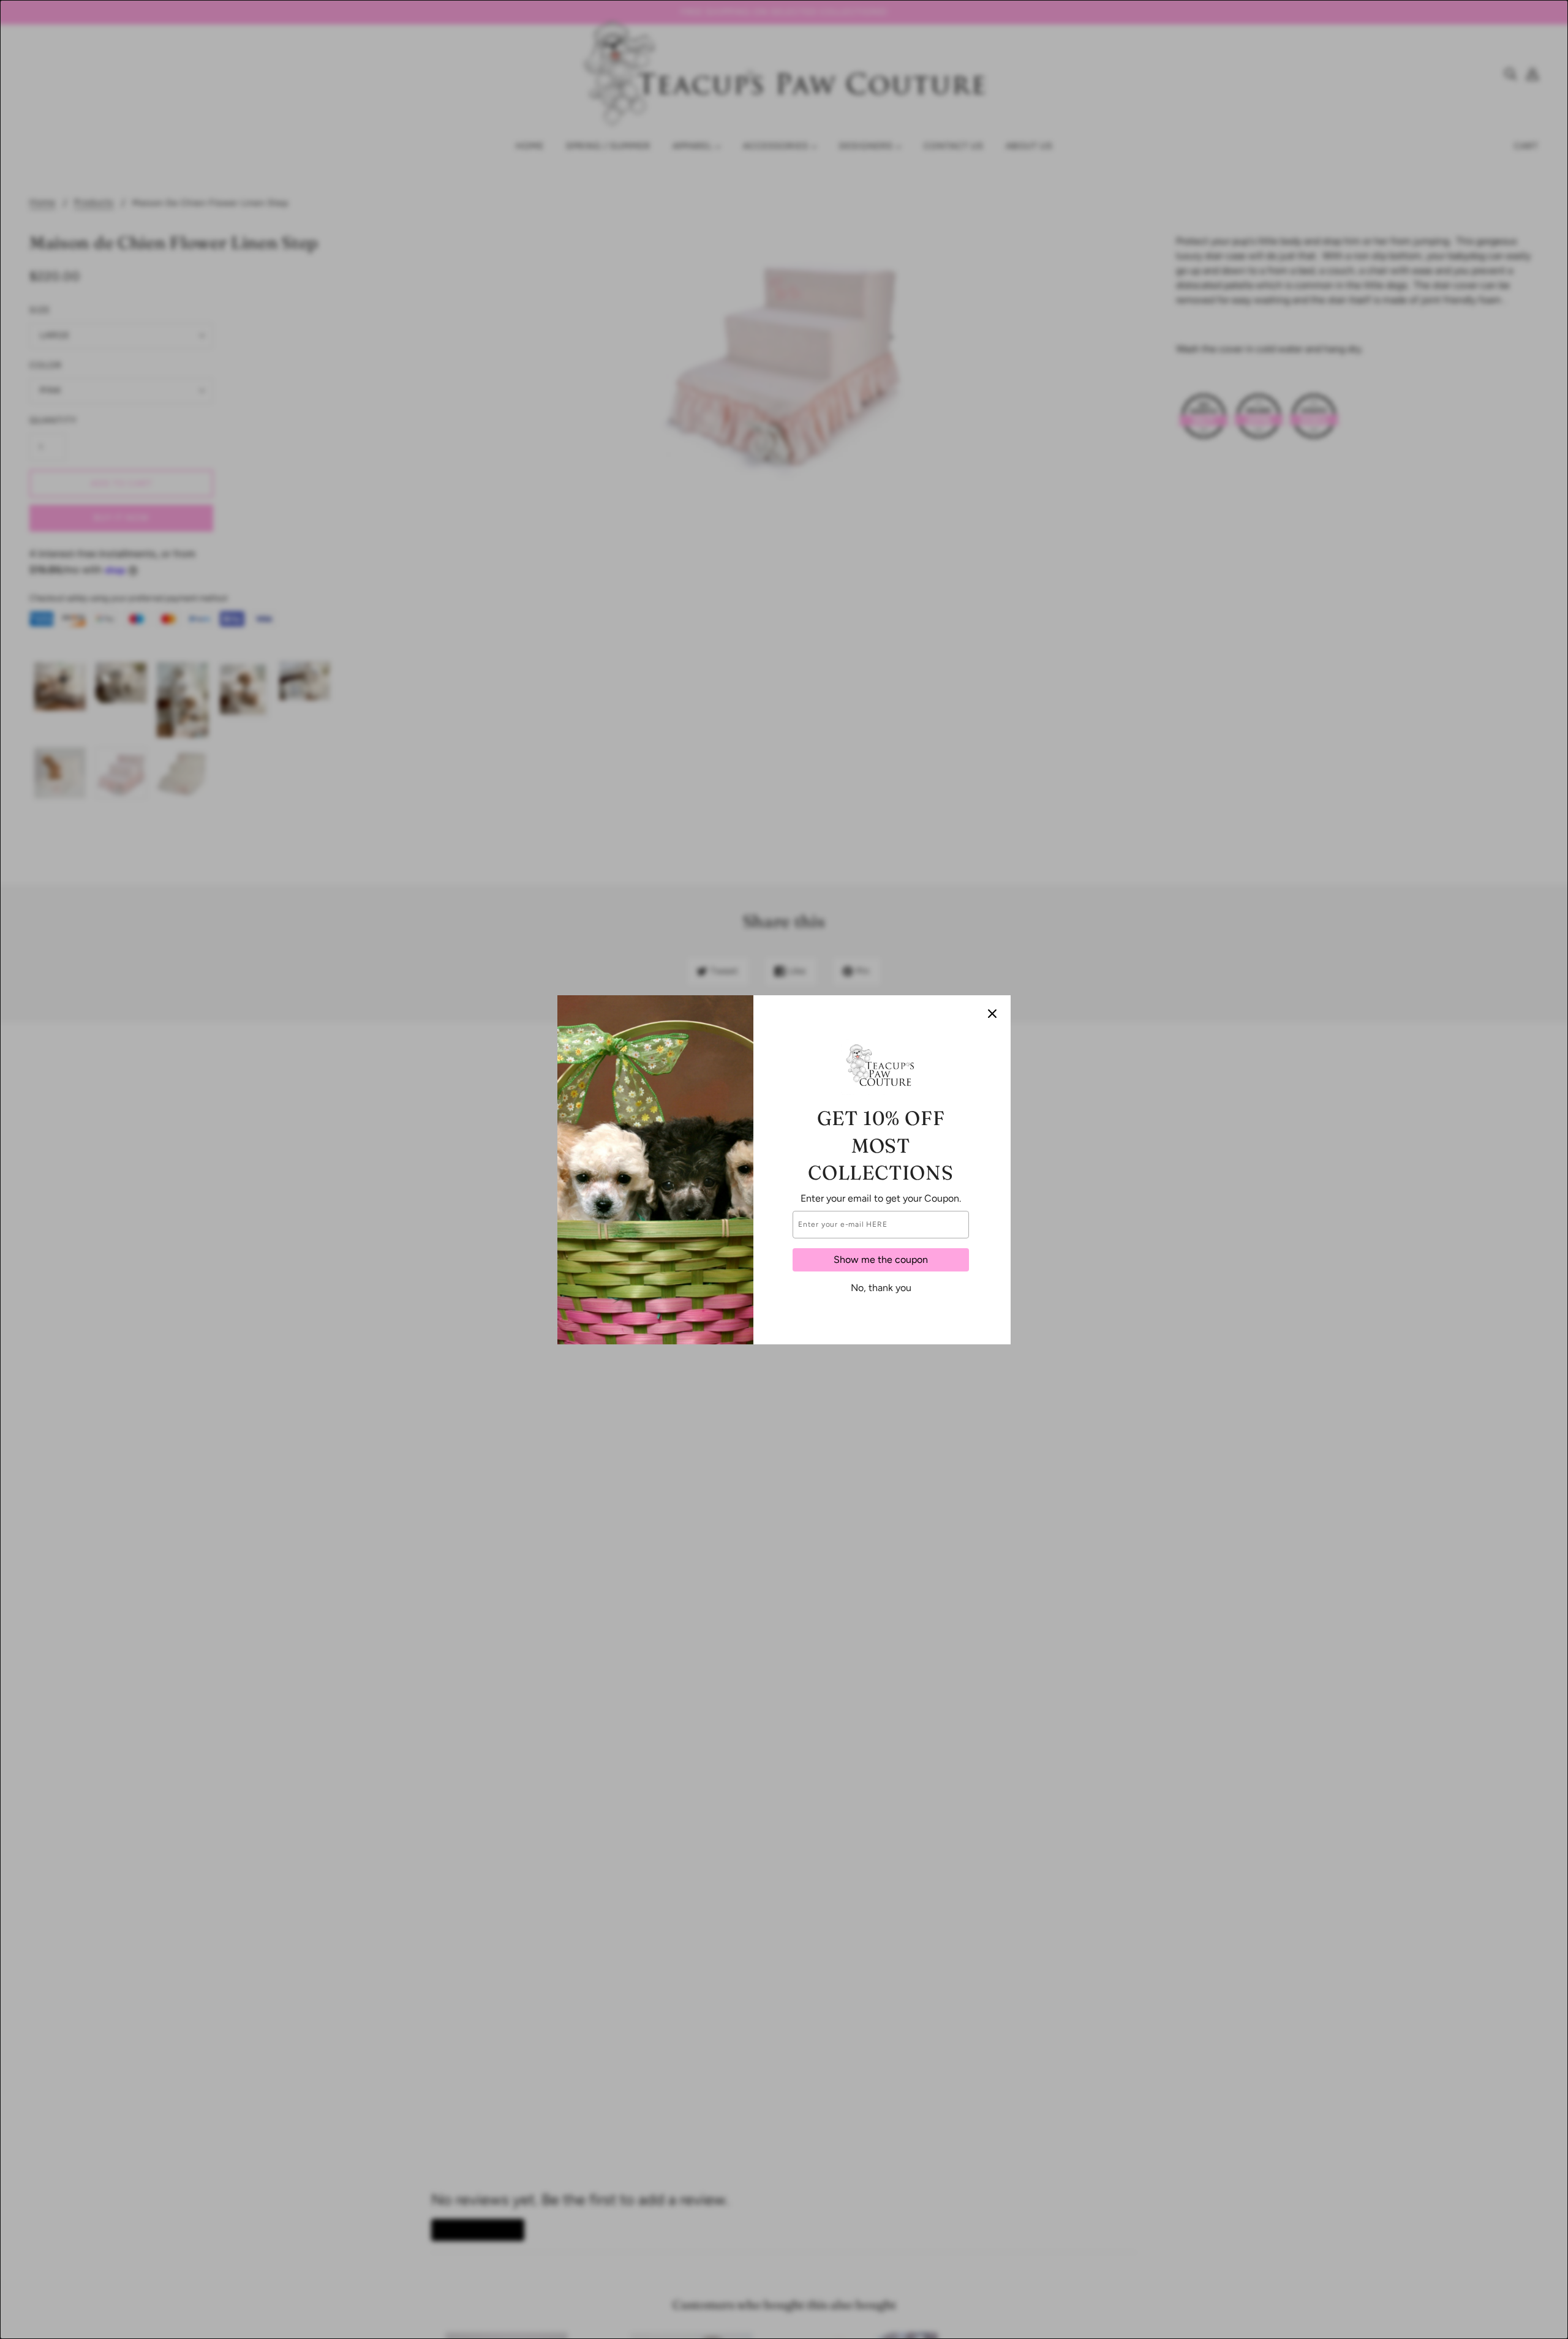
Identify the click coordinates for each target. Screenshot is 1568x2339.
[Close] (992, 1014)
